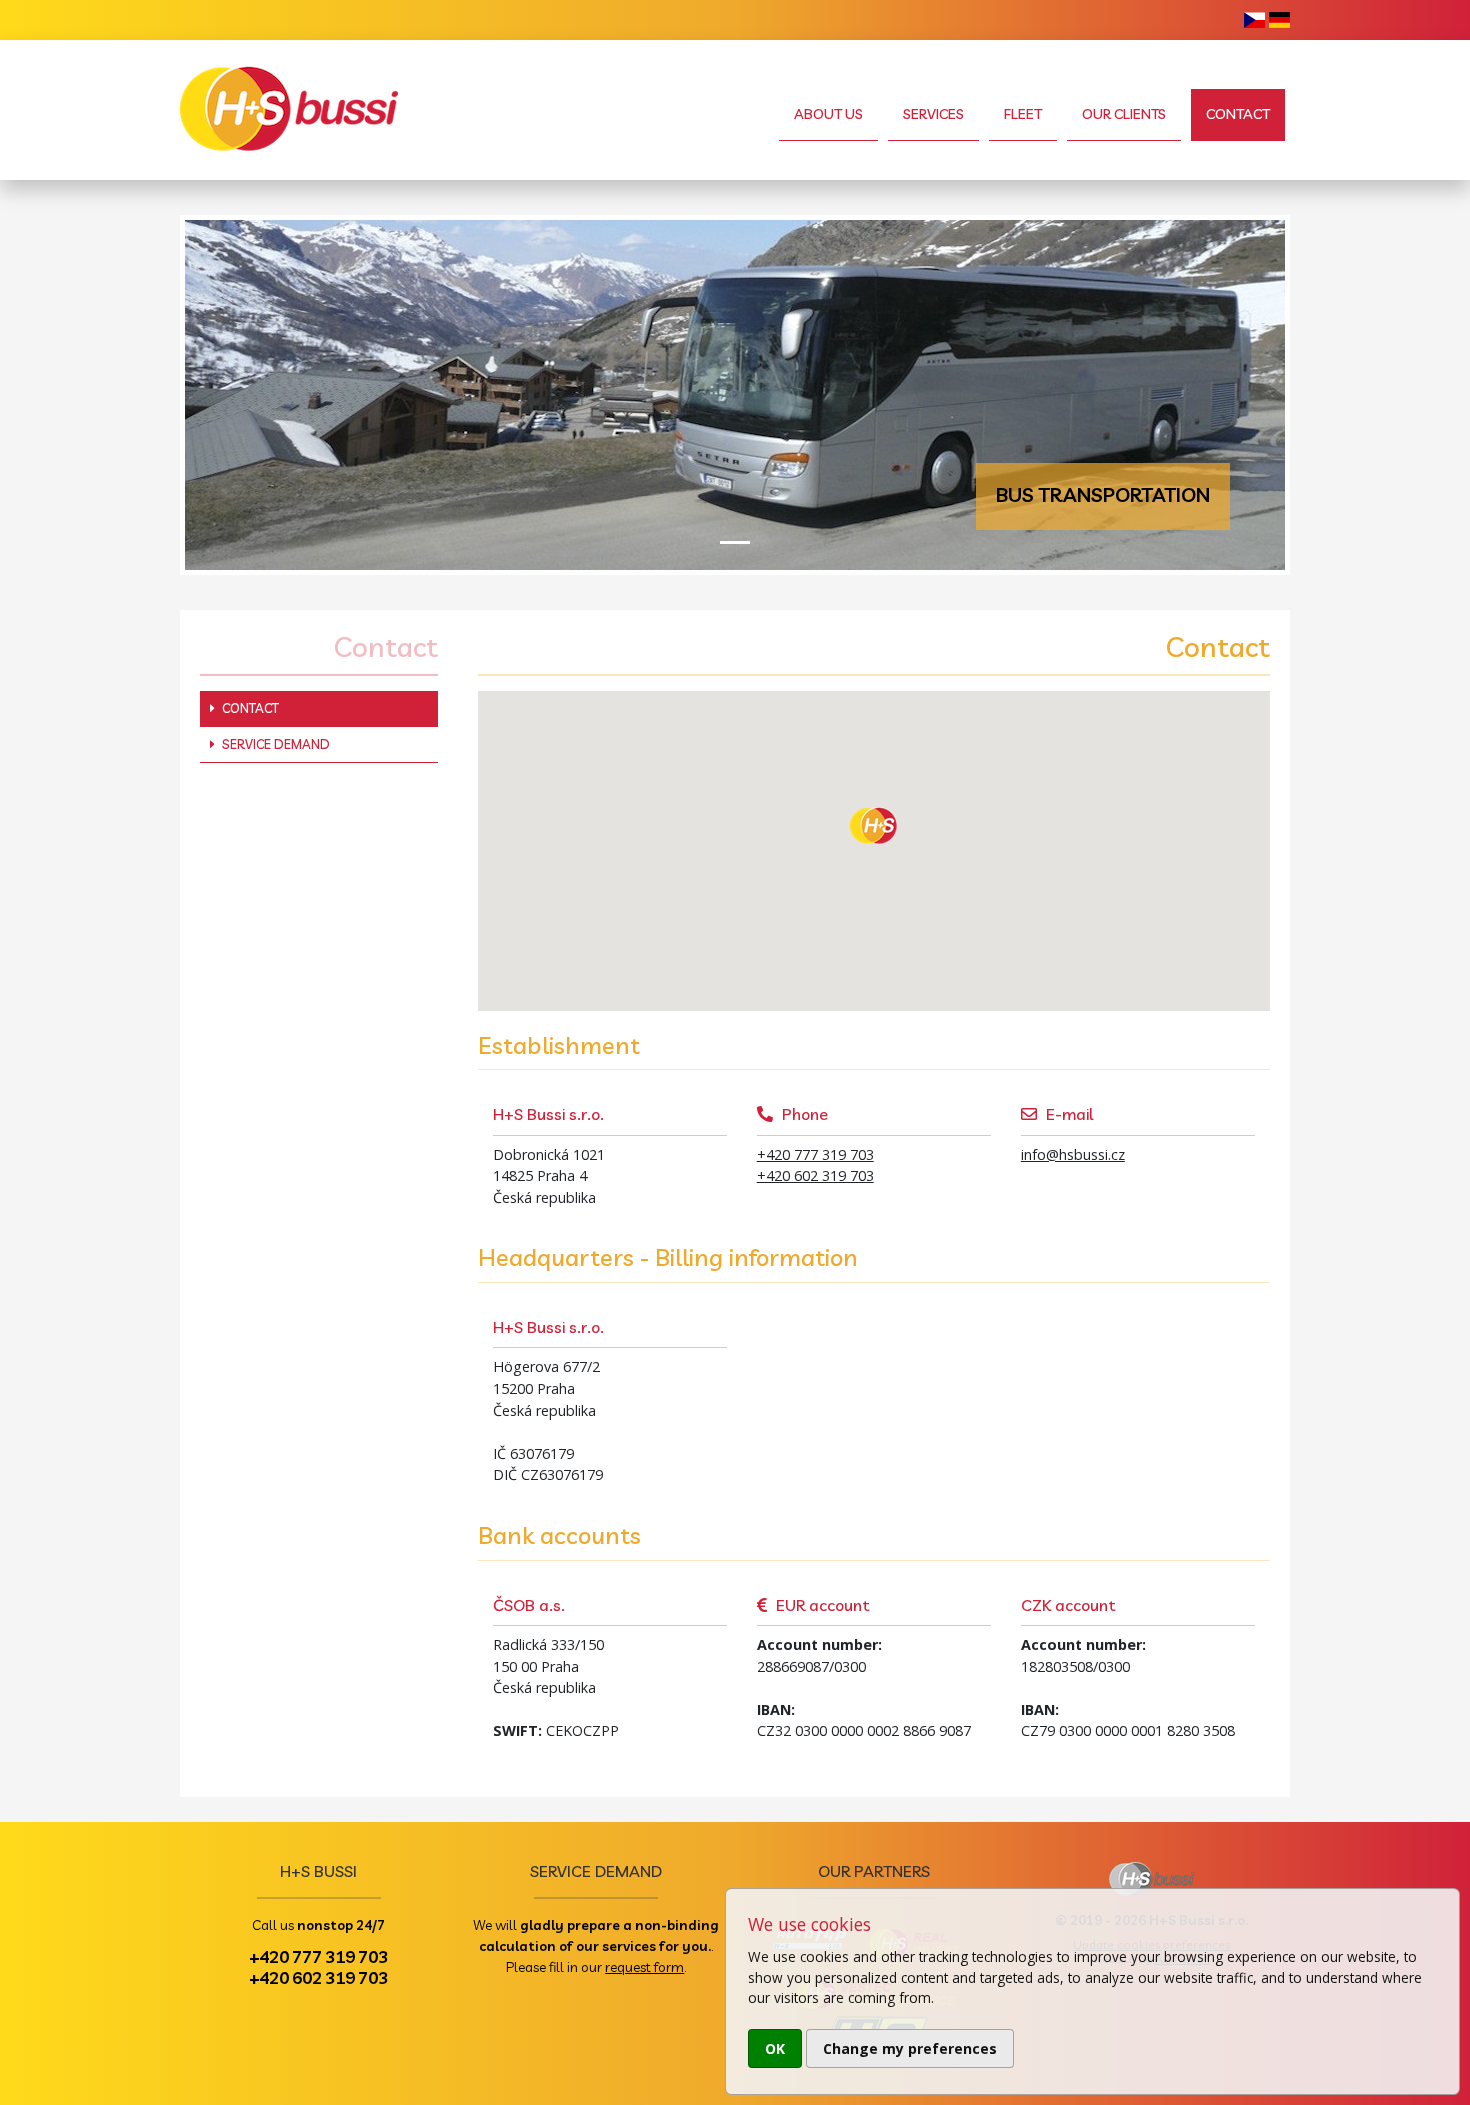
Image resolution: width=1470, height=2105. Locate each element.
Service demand (274, 744)
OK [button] (775, 2048)
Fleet (1023, 114)
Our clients (1124, 114)
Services (933, 114)
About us (828, 114)
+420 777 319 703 (815, 1154)
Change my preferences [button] (910, 2048)
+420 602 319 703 (815, 1175)
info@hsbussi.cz (1073, 1154)
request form (644, 1966)
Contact (1238, 114)
